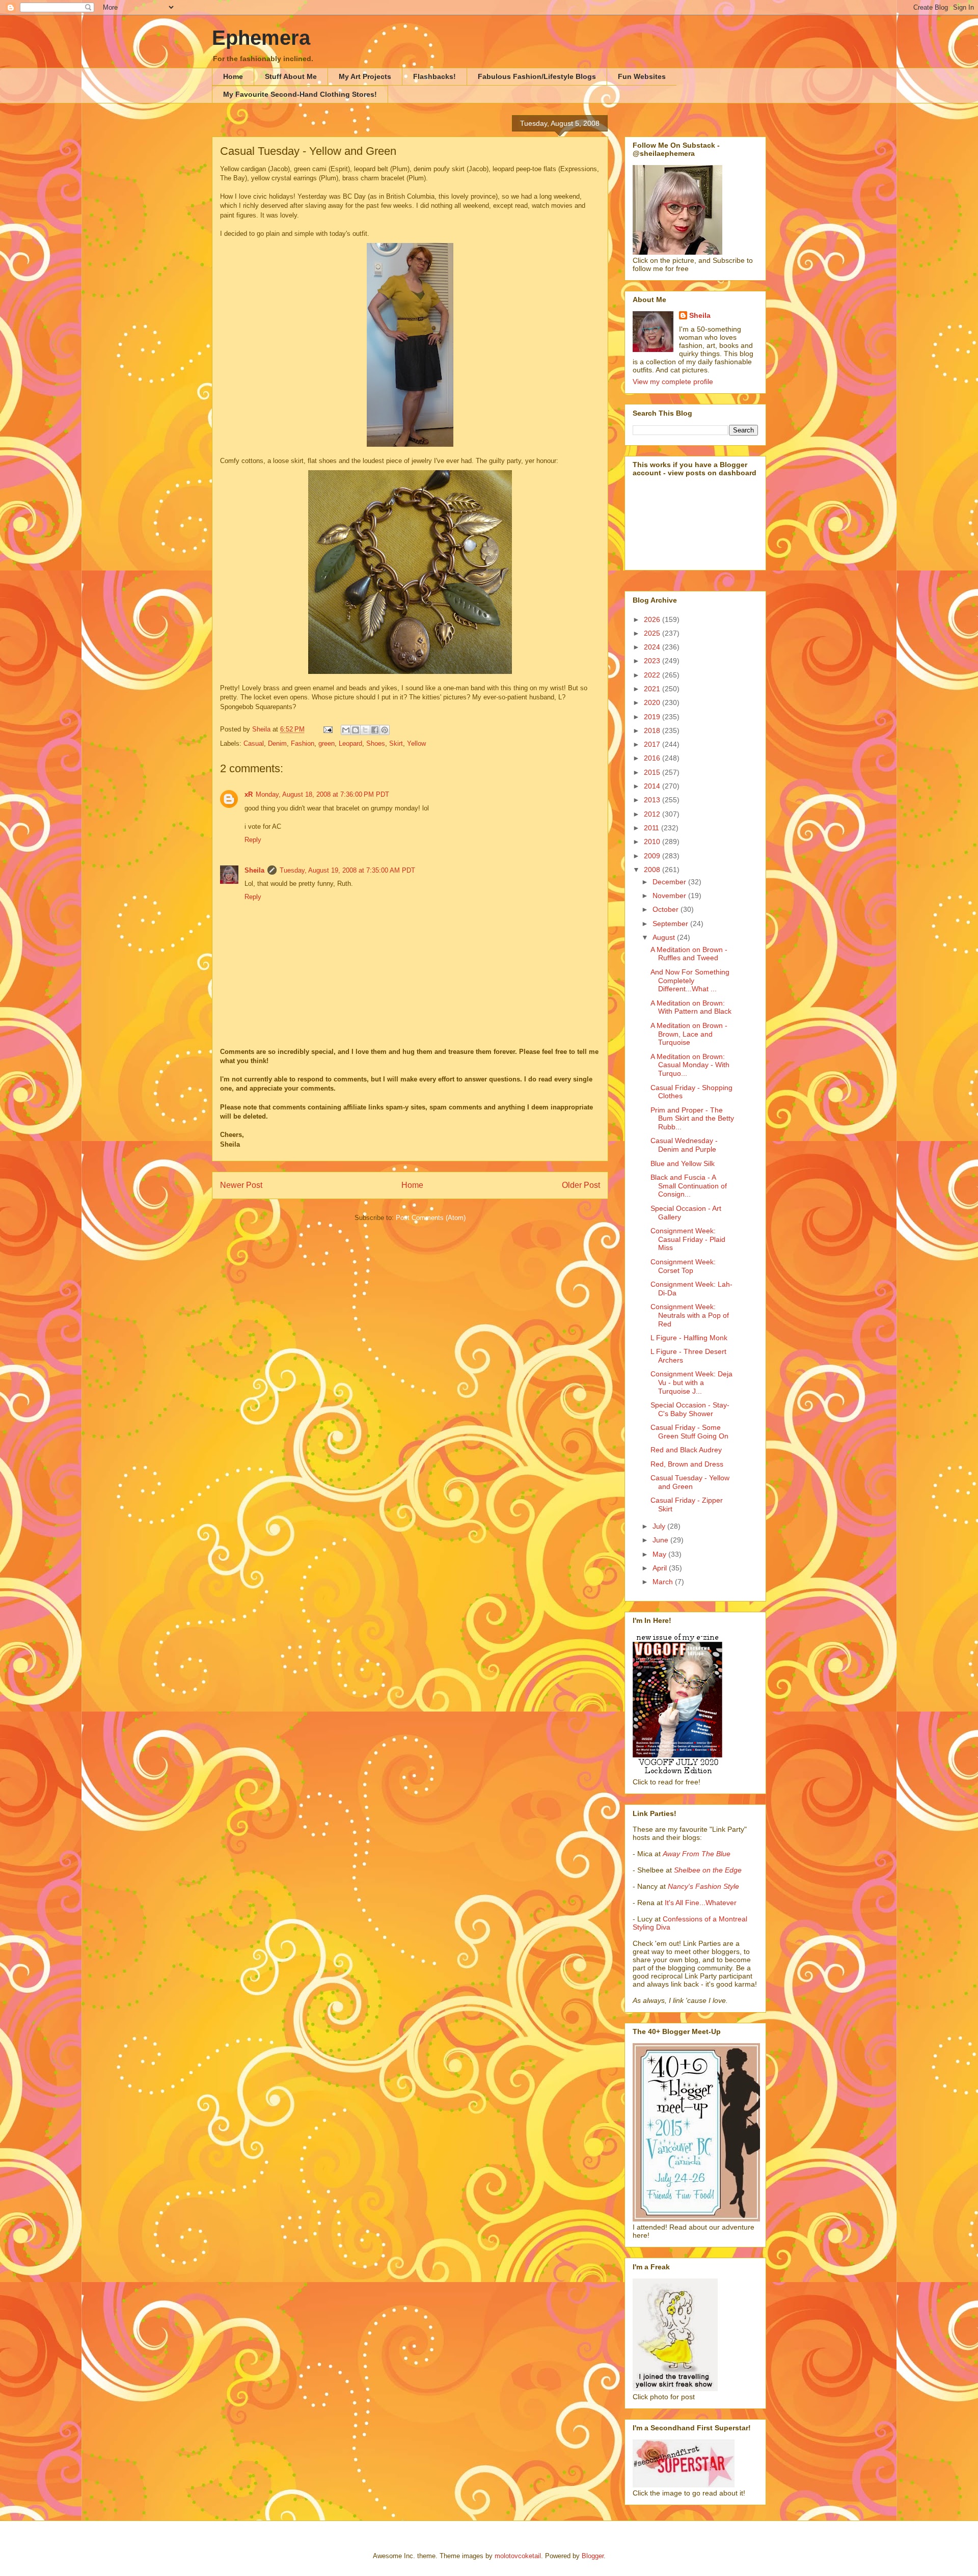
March (664, 1582)
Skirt (396, 743)
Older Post (581, 1185)
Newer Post (241, 1185)
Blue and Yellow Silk (683, 1163)
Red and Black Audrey (686, 1450)
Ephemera (261, 38)
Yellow (416, 743)
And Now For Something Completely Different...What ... (690, 981)
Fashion (303, 743)
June (661, 1540)
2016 (653, 758)
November (670, 896)
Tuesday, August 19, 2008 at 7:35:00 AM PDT (347, 870)
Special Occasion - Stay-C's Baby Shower (690, 1409)
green (327, 743)
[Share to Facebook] (375, 730)
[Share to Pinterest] (385, 730)
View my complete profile (673, 382)
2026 (653, 619)
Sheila (254, 870)
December (670, 882)
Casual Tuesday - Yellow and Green (690, 1482)
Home (233, 76)
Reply (253, 840)
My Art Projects (365, 76)
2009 (653, 856)
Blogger (593, 2556)
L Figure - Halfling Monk (689, 1338)
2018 (653, 730)
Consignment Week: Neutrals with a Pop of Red (690, 1315)
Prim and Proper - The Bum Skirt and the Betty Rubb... (692, 1119)
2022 (653, 675)
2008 (653, 870)
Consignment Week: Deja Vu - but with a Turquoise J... (691, 1382)
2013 (653, 800)
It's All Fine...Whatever (701, 1903)
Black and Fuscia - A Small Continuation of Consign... (689, 1186)
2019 (653, 717)
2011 (653, 828)
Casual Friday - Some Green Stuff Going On (689, 1432)
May (660, 1554)
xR (249, 794)
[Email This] (346, 730)
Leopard (350, 743)
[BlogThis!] (356, 730)
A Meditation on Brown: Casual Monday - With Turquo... (690, 1065)
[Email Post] (327, 729)
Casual (254, 743)
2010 (653, 842)
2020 (653, 702)
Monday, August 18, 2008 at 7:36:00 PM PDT (322, 794)
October (667, 909)
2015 (653, 772)
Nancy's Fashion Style (703, 1886)
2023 (653, 661)
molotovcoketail (518, 2556)
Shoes (376, 743)
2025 (653, 633)
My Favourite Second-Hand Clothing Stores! (300, 94)
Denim (277, 743)
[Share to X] (365, 730)
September (671, 924)
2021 (653, 689)
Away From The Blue (697, 1854)
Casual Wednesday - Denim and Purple (684, 1145)
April (661, 1568)
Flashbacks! (434, 76)
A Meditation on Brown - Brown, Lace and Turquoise (689, 1034)
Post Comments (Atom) (431, 1218)
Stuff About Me (291, 76)
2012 (653, 814)
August (665, 937)
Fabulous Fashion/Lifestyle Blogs (537, 76)
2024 (653, 647)
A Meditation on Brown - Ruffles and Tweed (689, 954)
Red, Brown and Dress (687, 1464)
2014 (653, 786)
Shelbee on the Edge (708, 1870)
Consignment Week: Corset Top (683, 1266)
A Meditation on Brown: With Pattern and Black (691, 1007)
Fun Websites (642, 76)
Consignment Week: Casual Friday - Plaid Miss (688, 1239)
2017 (653, 744)
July (660, 1526)
